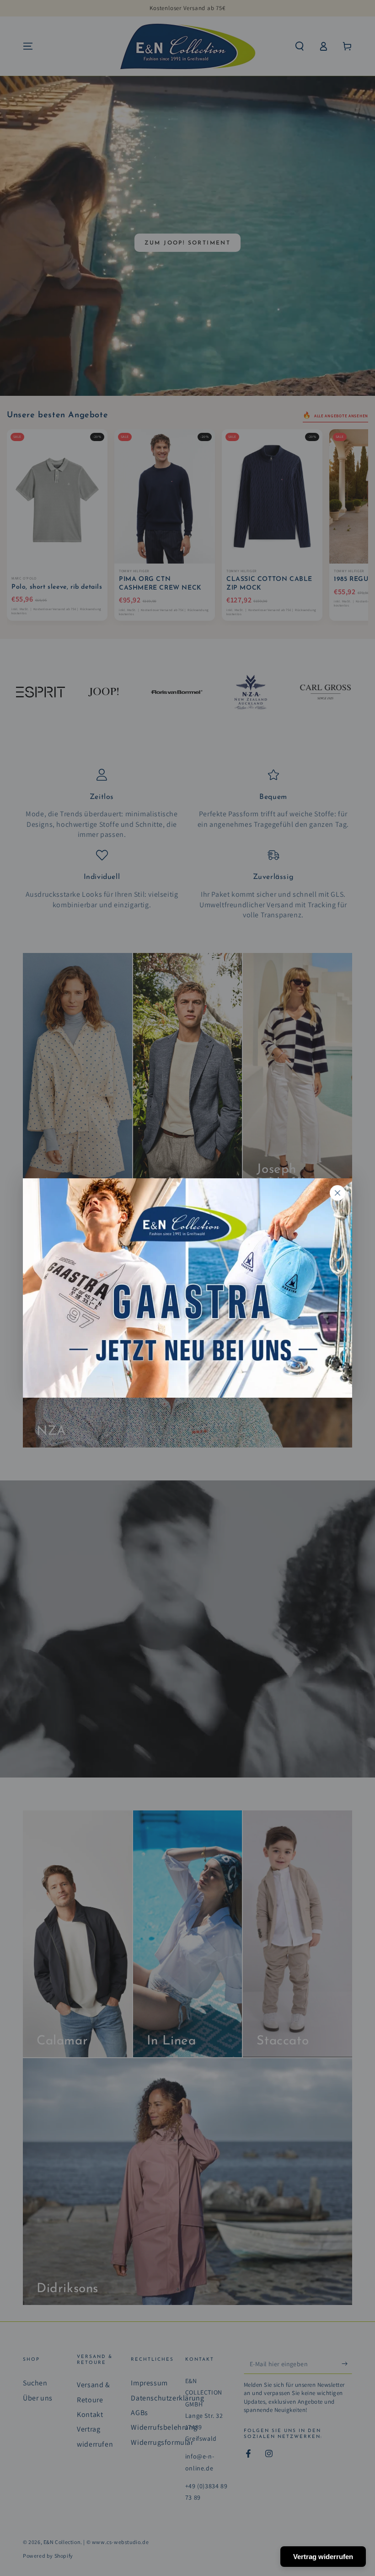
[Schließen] (337, 1193)
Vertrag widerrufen (323, 2557)
